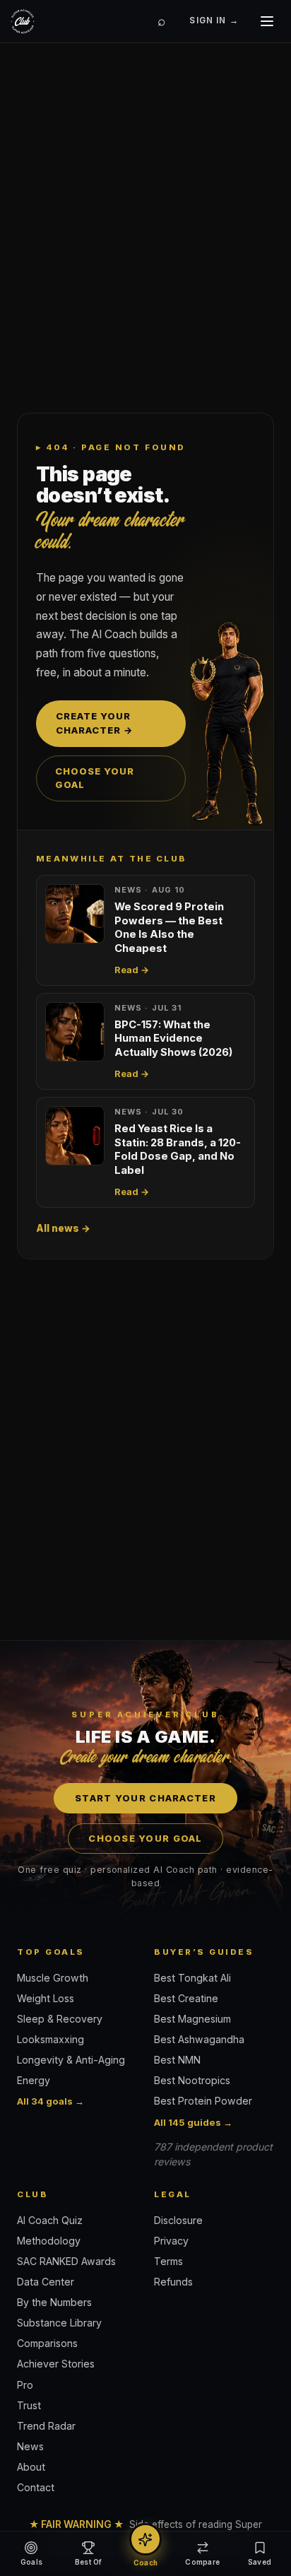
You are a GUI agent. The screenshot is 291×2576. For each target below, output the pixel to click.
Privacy (171, 2241)
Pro (25, 2385)
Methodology (49, 2241)
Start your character (145, 1798)
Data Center (46, 2282)
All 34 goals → (51, 2101)
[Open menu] (267, 21)
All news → (63, 1228)
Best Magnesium (192, 2019)
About (31, 2467)
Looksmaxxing (51, 2039)
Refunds (173, 2282)
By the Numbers (54, 2302)
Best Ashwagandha (199, 2039)
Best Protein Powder (203, 2101)
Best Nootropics (192, 2080)
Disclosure (178, 2220)
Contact (36, 2487)
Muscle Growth (53, 1978)
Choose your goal (95, 778)
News (30, 2446)
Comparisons (47, 2343)
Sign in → (214, 20)
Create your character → (95, 723)
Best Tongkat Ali (192, 1978)
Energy (34, 2080)
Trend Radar (46, 2426)
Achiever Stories (56, 2364)
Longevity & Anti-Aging (71, 2060)
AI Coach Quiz (50, 2220)
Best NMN (177, 2060)
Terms (168, 2261)
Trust (29, 2405)
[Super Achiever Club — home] (23, 21)
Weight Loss (46, 1998)
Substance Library (59, 2323)
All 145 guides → (193, 2122)
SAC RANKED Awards (66, 2261)
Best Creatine (186, 1998)
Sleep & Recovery (60, 2019)
